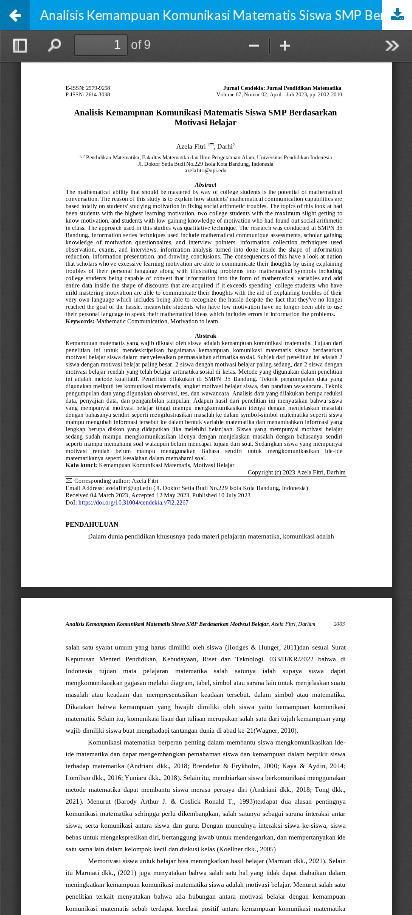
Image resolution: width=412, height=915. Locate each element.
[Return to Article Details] (15, 15)
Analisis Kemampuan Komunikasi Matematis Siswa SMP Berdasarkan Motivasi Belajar (226, 15)
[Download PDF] (397, 15)
